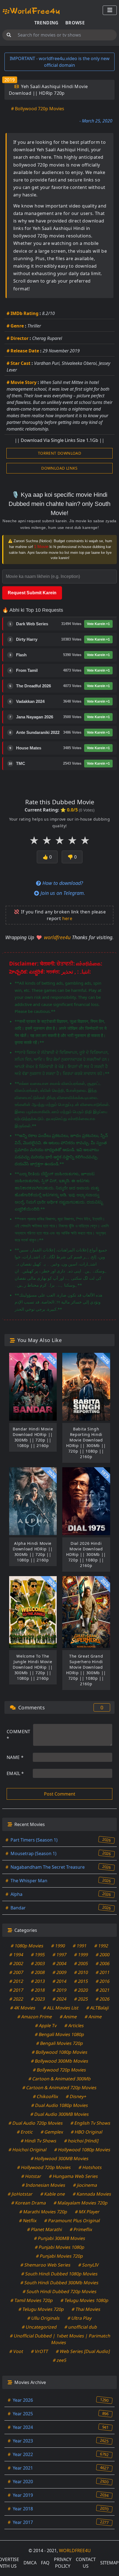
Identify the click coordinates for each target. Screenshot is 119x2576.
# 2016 (103, 1981)
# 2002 (16, 1963)
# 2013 (38, 1981)
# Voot (16, 2351)
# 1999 (81, 1955)
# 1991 (80, 1946)
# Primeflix (81, 2229)
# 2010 (81, 1972)
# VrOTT (39, 2351)
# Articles (74, 2026)
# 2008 (38, 1972)
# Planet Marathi (44, 2229)
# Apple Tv (46, 2026)
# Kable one (53, 2194)
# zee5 (59, 2360)
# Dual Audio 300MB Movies (59, 2114)
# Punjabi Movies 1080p (59, 2247)
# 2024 (60, 1999)
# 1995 (38, 1955)
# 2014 (60, 1981)
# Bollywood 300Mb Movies (59, 2061)
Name (15, 1757)
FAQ (45, 2563)
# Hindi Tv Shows (38, 2141)
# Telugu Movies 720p (41, 2309)
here (67, 918)
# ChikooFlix (45, 2096)
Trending (46, 23)
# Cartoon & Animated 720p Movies (60, 2088)
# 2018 (38, 1990)
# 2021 (103, 1990)
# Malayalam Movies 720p (81, 2203)
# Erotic (25, 2132)
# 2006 (103, 1963)
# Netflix (28, 2221)
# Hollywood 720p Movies (44, 2167)
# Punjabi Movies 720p (60, 2256)
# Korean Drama (29, 2203)
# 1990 (58, 1946)
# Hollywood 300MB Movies (59, 2158)
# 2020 (81, 1990)
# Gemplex (52, 2132)
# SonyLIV (88, 2265)
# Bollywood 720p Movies (38, 109)
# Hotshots (90, 2167)
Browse (75, 23)
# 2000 (103, 1955)
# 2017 (16, 1990)
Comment (19, 1735)
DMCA (30, 2563)
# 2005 (81, 1963)
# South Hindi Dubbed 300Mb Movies (60, 2283)
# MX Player (87, 2212)
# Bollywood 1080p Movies (59, 2052)
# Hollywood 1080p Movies (82, 2150)
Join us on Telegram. (62, 893)
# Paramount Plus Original (72, 2221)
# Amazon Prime (35, 2017)
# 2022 (16, 1999)
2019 (10, 80)
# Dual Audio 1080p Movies (59, 2105)
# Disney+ (76, 2096)
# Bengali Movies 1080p (60, 2034)
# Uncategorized (39, 2327)
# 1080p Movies (27, 1946)
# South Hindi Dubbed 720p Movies (59, 2291)
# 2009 (60, 1972)
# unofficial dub (81, 2327)
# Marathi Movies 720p (43, 2212)
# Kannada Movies (92, 2194)
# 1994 (16, 1955)
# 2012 (16, 1981)
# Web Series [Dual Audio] (83, 2351)
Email (15, 1773)
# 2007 (16, 1972)
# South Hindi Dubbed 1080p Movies (60, 2274)
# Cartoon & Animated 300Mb (59, 2079)
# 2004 (60, 1963)
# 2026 (103, 1999)
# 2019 (60, 1990)
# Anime (68, 2017)
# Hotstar (31, 2176)
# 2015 (81, 1981)
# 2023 (38, 1999)
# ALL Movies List (61, 2008)
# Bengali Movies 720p (59, 2043)
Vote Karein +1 (98, 624)
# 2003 (38, 1963)
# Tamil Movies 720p (32, 2300)
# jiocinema (85, 2185)
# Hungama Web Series (73, 2176)
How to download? (62, 883)
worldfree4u (58, 937)
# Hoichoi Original (28, 2150)
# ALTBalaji (98, 2008)
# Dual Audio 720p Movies (36, 2123)
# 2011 (103, 1972)
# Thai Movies (86, 2309)
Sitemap (109, 2563)
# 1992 (101, 1946)
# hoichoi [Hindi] (81, 2141)
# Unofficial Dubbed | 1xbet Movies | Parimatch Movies (60, 2339)
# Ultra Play (80, 2318)
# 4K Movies (23, 2008)
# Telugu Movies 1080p (85, 2300)
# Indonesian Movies (44, 2185)
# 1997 (60, 1955)
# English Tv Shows (91, 2123)
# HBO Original (86, 2132)
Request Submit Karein (32, 593)
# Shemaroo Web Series (45, 2265)
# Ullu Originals (44, 2318)
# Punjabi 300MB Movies (59, 2238)
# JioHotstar (20, 2194)
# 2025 (81, 1999)
